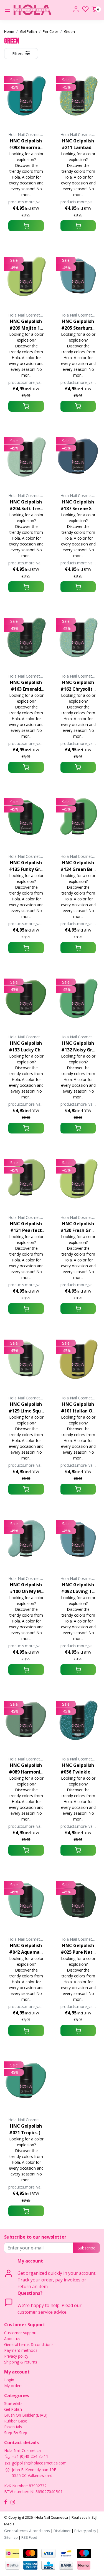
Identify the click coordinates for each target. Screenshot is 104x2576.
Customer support (21, 2333)
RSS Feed (29, 2537)
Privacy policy (16, 2356)
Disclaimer (62, 2531)
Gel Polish (28, 31)
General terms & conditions (29, 2344)
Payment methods (21, 2350)
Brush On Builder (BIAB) (26, 2415)
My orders (13, 2386)
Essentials (13, 2427)
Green (69, 31)
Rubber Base (16, 2421)
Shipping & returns (21, 2362)
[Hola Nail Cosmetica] (33, 10)
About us (12, 2339)
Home (9, 31)
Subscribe (87, 2248)
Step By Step (16, 2433)
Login (9, 2380)
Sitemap (11, 2537)
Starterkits (13, 2403)
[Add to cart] (26, 226)
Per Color (50, 31)
